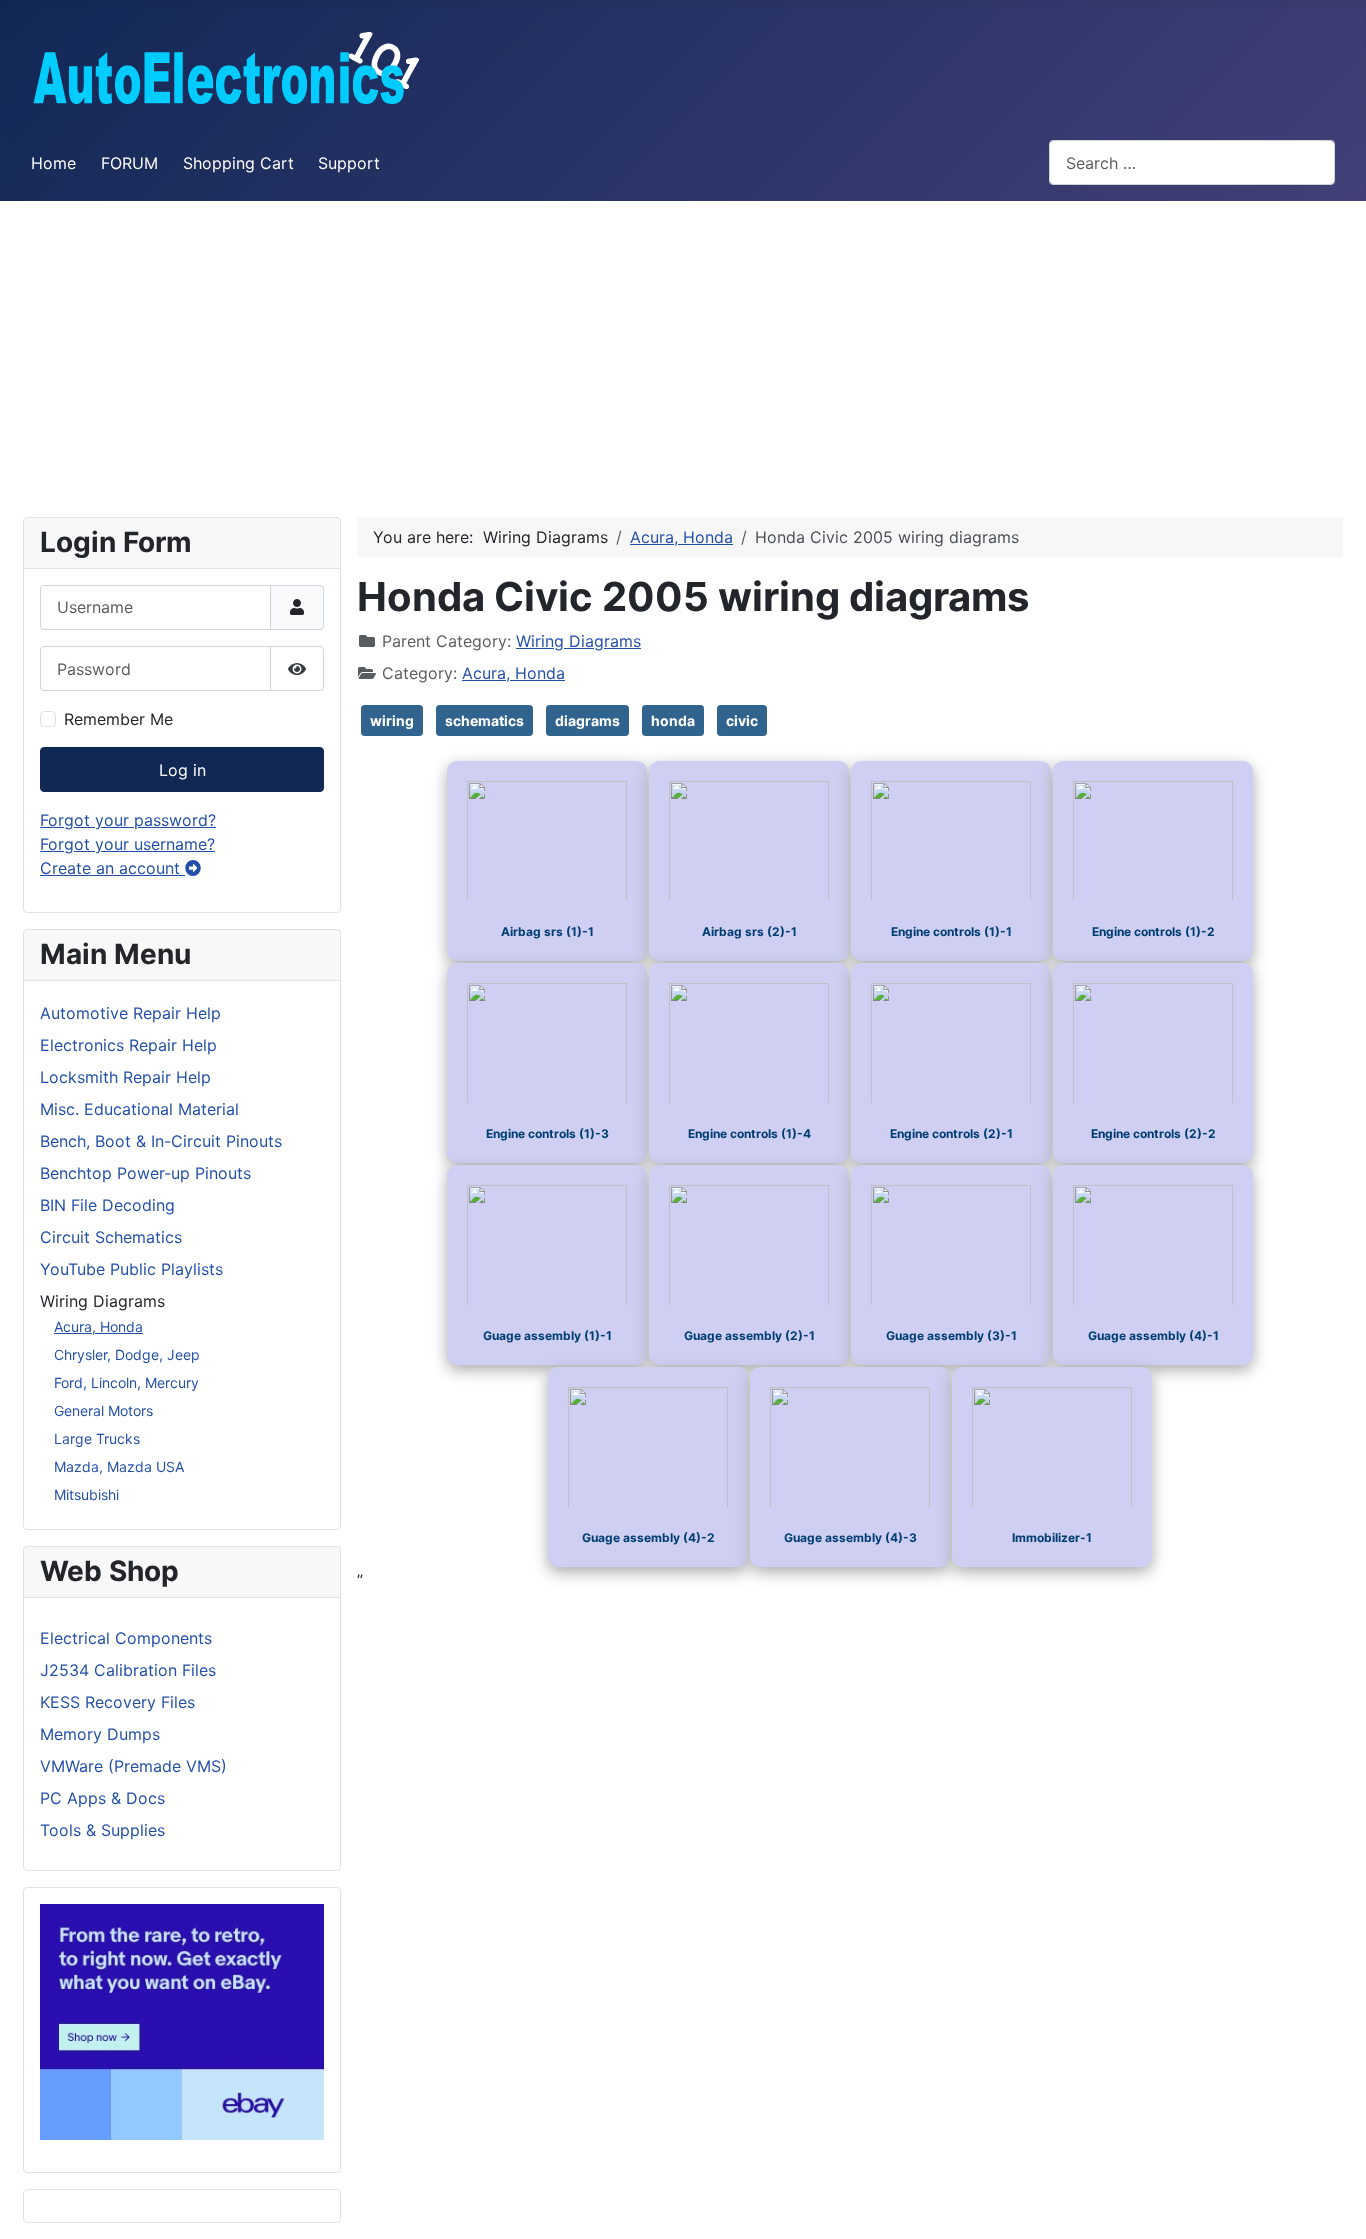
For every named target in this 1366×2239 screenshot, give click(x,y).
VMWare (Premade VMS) (133, 1766)
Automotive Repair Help (130, 1013)
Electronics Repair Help (128, 1045)
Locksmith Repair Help (125, 1077)
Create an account (112, 868)
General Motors (103, 1410)
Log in (182, 770)
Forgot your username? (127, 844)
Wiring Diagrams (578, 641)
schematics (484, 720)
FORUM (129, 163)
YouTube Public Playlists (131, 1269)
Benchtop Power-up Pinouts (145, 1173)
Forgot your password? (128, 820)
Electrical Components (126, 1638)
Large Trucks (97, 1438)
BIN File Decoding (107, 1205)
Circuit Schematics (111, 1237)
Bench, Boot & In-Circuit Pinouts (161, 1141)
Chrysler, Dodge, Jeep (127, 1354)
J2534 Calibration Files (128, 1670)
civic (742, 720)
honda (673, 720)
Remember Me (118, 719)
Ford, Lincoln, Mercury (126, 1382)
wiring (392, 720)
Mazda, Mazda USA (119, 1466)
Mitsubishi (86, 1494)
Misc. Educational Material (139, 1109)
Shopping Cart (238, 163)
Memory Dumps (100, 1734)
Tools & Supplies (102, 1830)
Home (53, 163)
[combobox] (1192, 162)
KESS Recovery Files (117, 1702)
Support (349, 163)
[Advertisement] (683, 351)
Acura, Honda (98, 1326)
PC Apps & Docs (102, 1798)
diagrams (587, 720)
